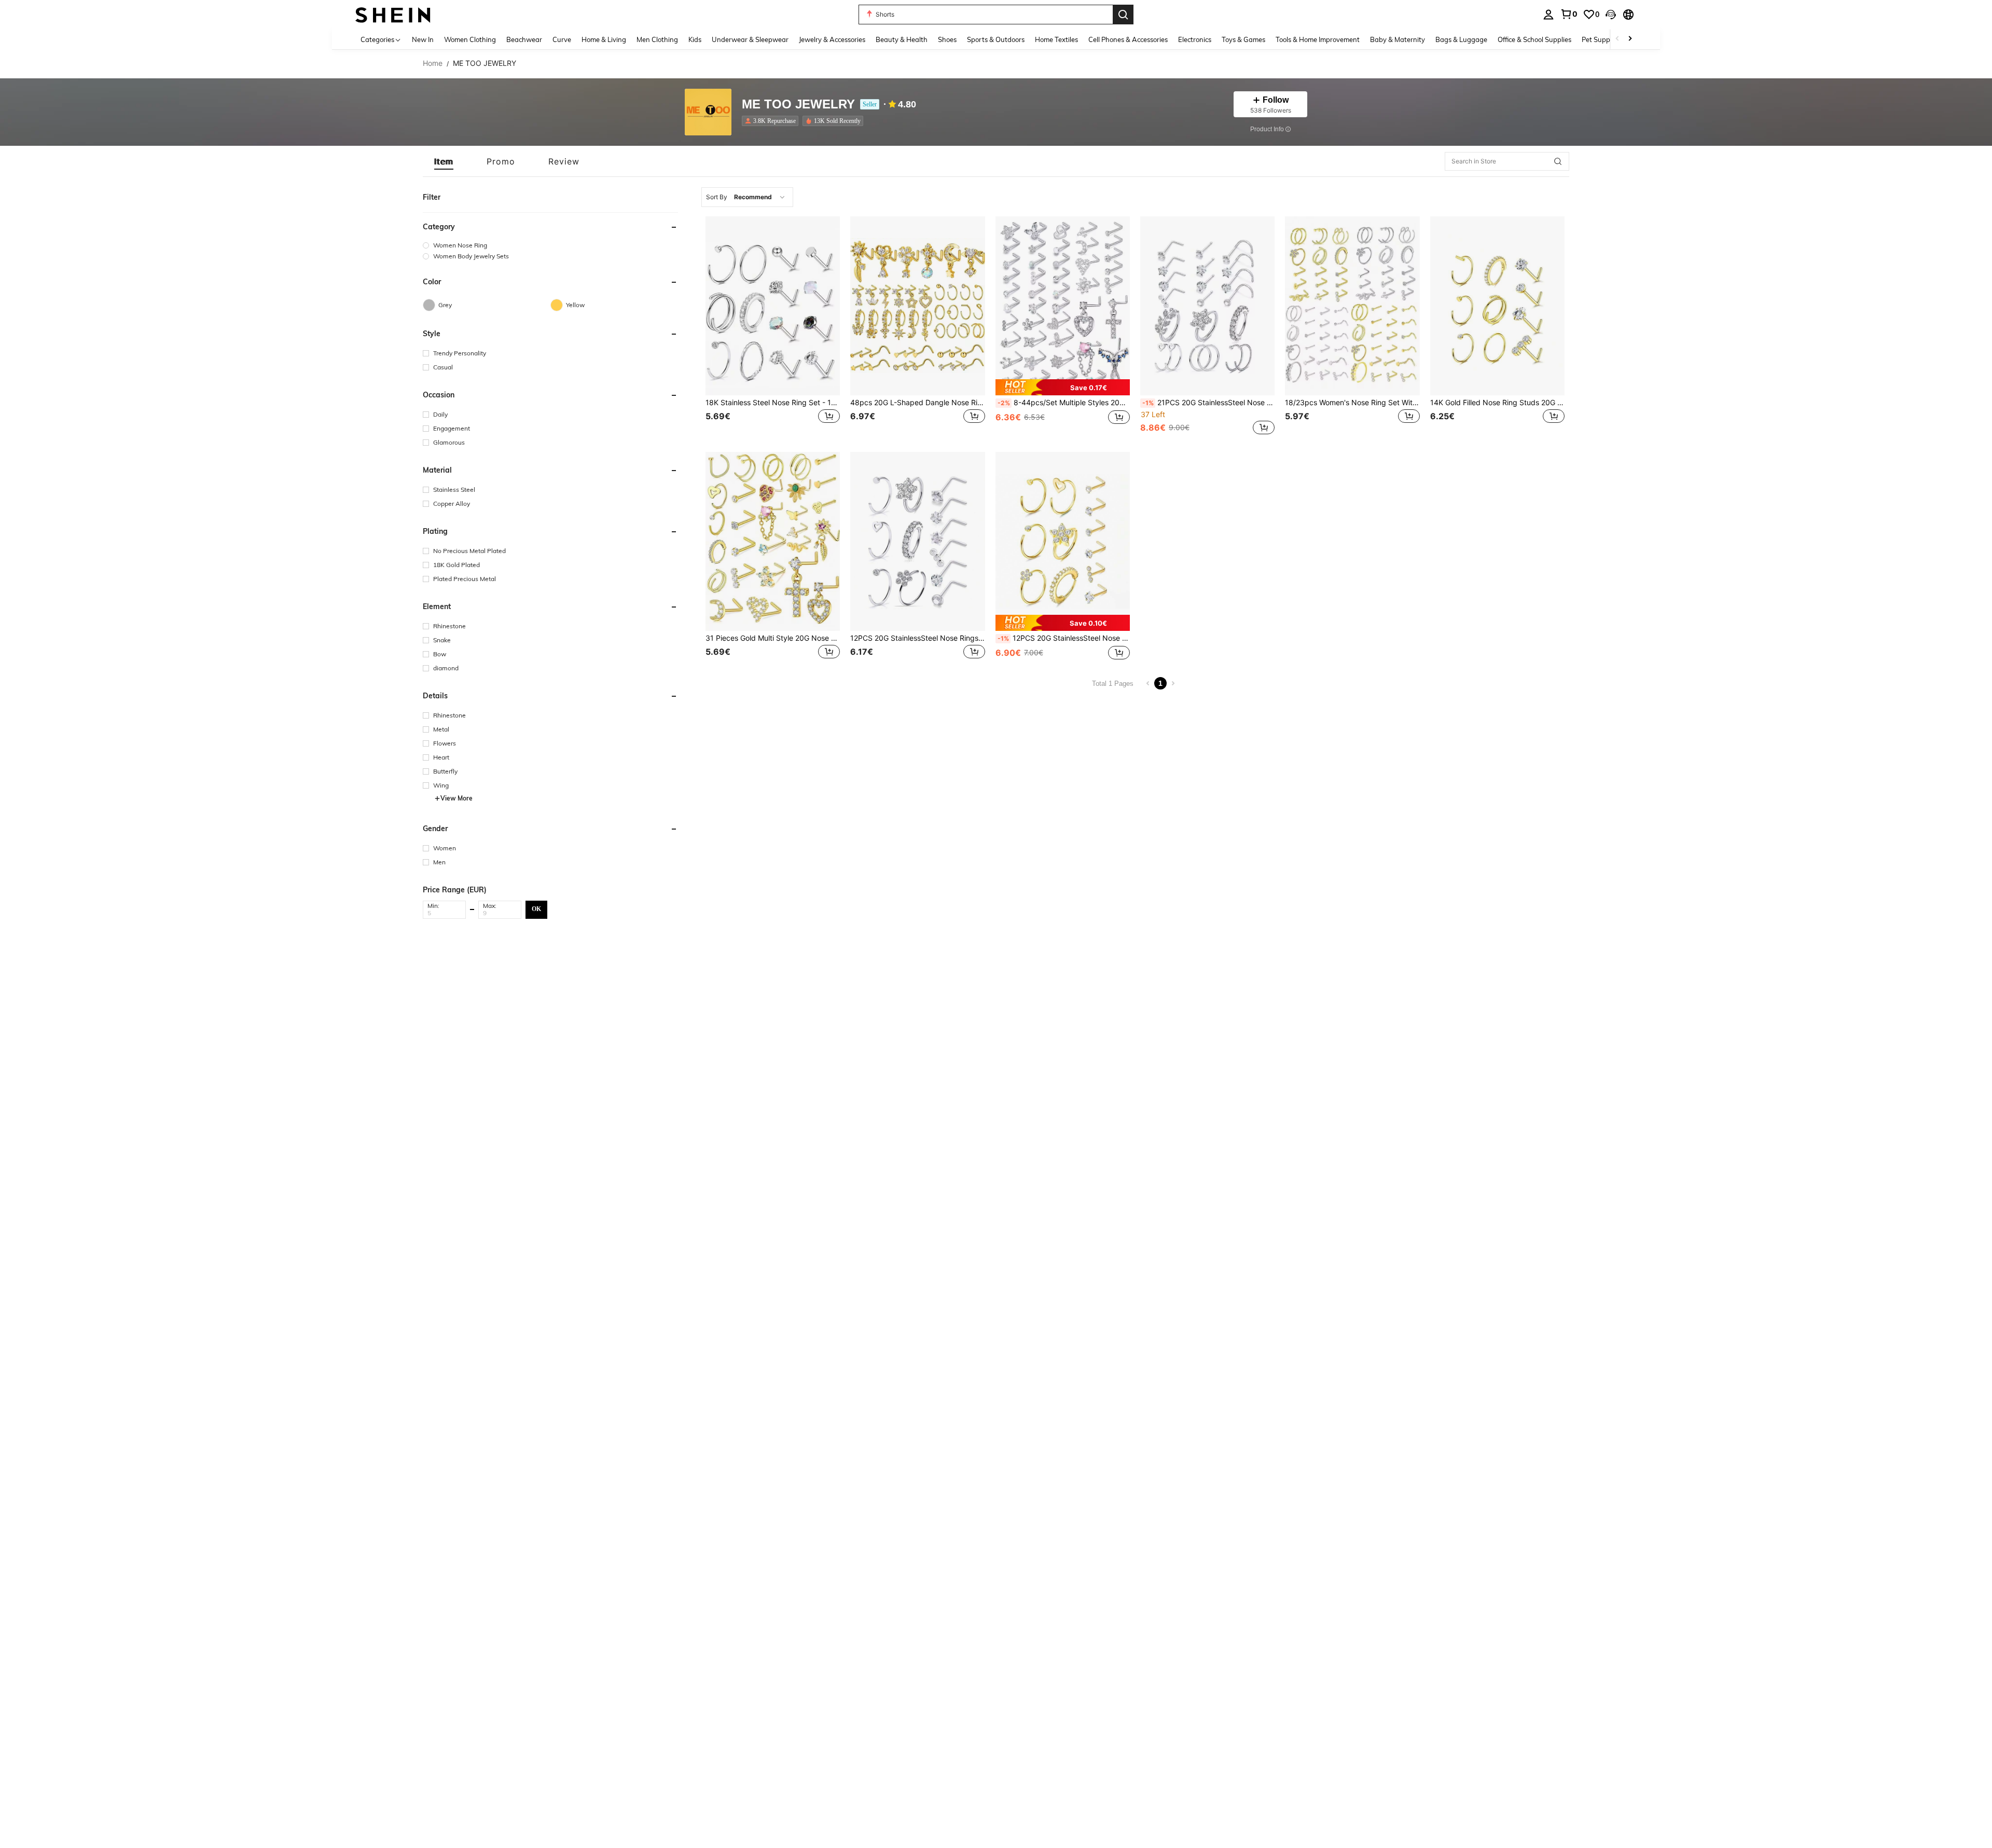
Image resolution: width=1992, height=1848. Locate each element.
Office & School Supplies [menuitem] (1534, 39)
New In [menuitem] (423, 39)
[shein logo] (393, 14)
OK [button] (536, 909)
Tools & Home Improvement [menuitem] (1318, 39)
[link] (1569, 14)
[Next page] (1173, 683)
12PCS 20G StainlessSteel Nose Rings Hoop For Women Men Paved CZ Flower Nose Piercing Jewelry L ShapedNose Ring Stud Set (917, 638)
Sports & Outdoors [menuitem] (996, 39)
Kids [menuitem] (695, 39)
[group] (550, 245)
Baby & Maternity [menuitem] (1398, 39)
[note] (1063, 387)
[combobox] (747, 197)
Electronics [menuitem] (1195, 39)
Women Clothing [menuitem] (470, 39)
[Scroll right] (1630, 39)
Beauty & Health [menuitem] (902, 39)
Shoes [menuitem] (947, 39)
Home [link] (433, 63)
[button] (1611, 15)
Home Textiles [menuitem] (1056, 39)
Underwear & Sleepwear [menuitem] (750, 39)
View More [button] (457, 798)
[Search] (1123, 15)
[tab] (444, 161)
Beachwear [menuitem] (524, 39)
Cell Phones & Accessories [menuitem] (1128, 39)
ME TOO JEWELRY (798, 105)
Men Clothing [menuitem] (657, 39)
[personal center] (1548, 15)
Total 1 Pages (1113, 684)
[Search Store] (1558, 161)
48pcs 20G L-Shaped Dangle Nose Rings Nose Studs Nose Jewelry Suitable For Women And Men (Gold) (917, 403)
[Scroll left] (1617, 39)
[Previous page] (1148, 683)
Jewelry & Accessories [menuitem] (832, 39)
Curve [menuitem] (562, 39)
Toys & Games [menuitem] (1243, 39)
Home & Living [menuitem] (604, 39)
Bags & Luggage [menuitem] (1461, 39)
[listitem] (772, 121)
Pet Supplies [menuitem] (1601, 39)
